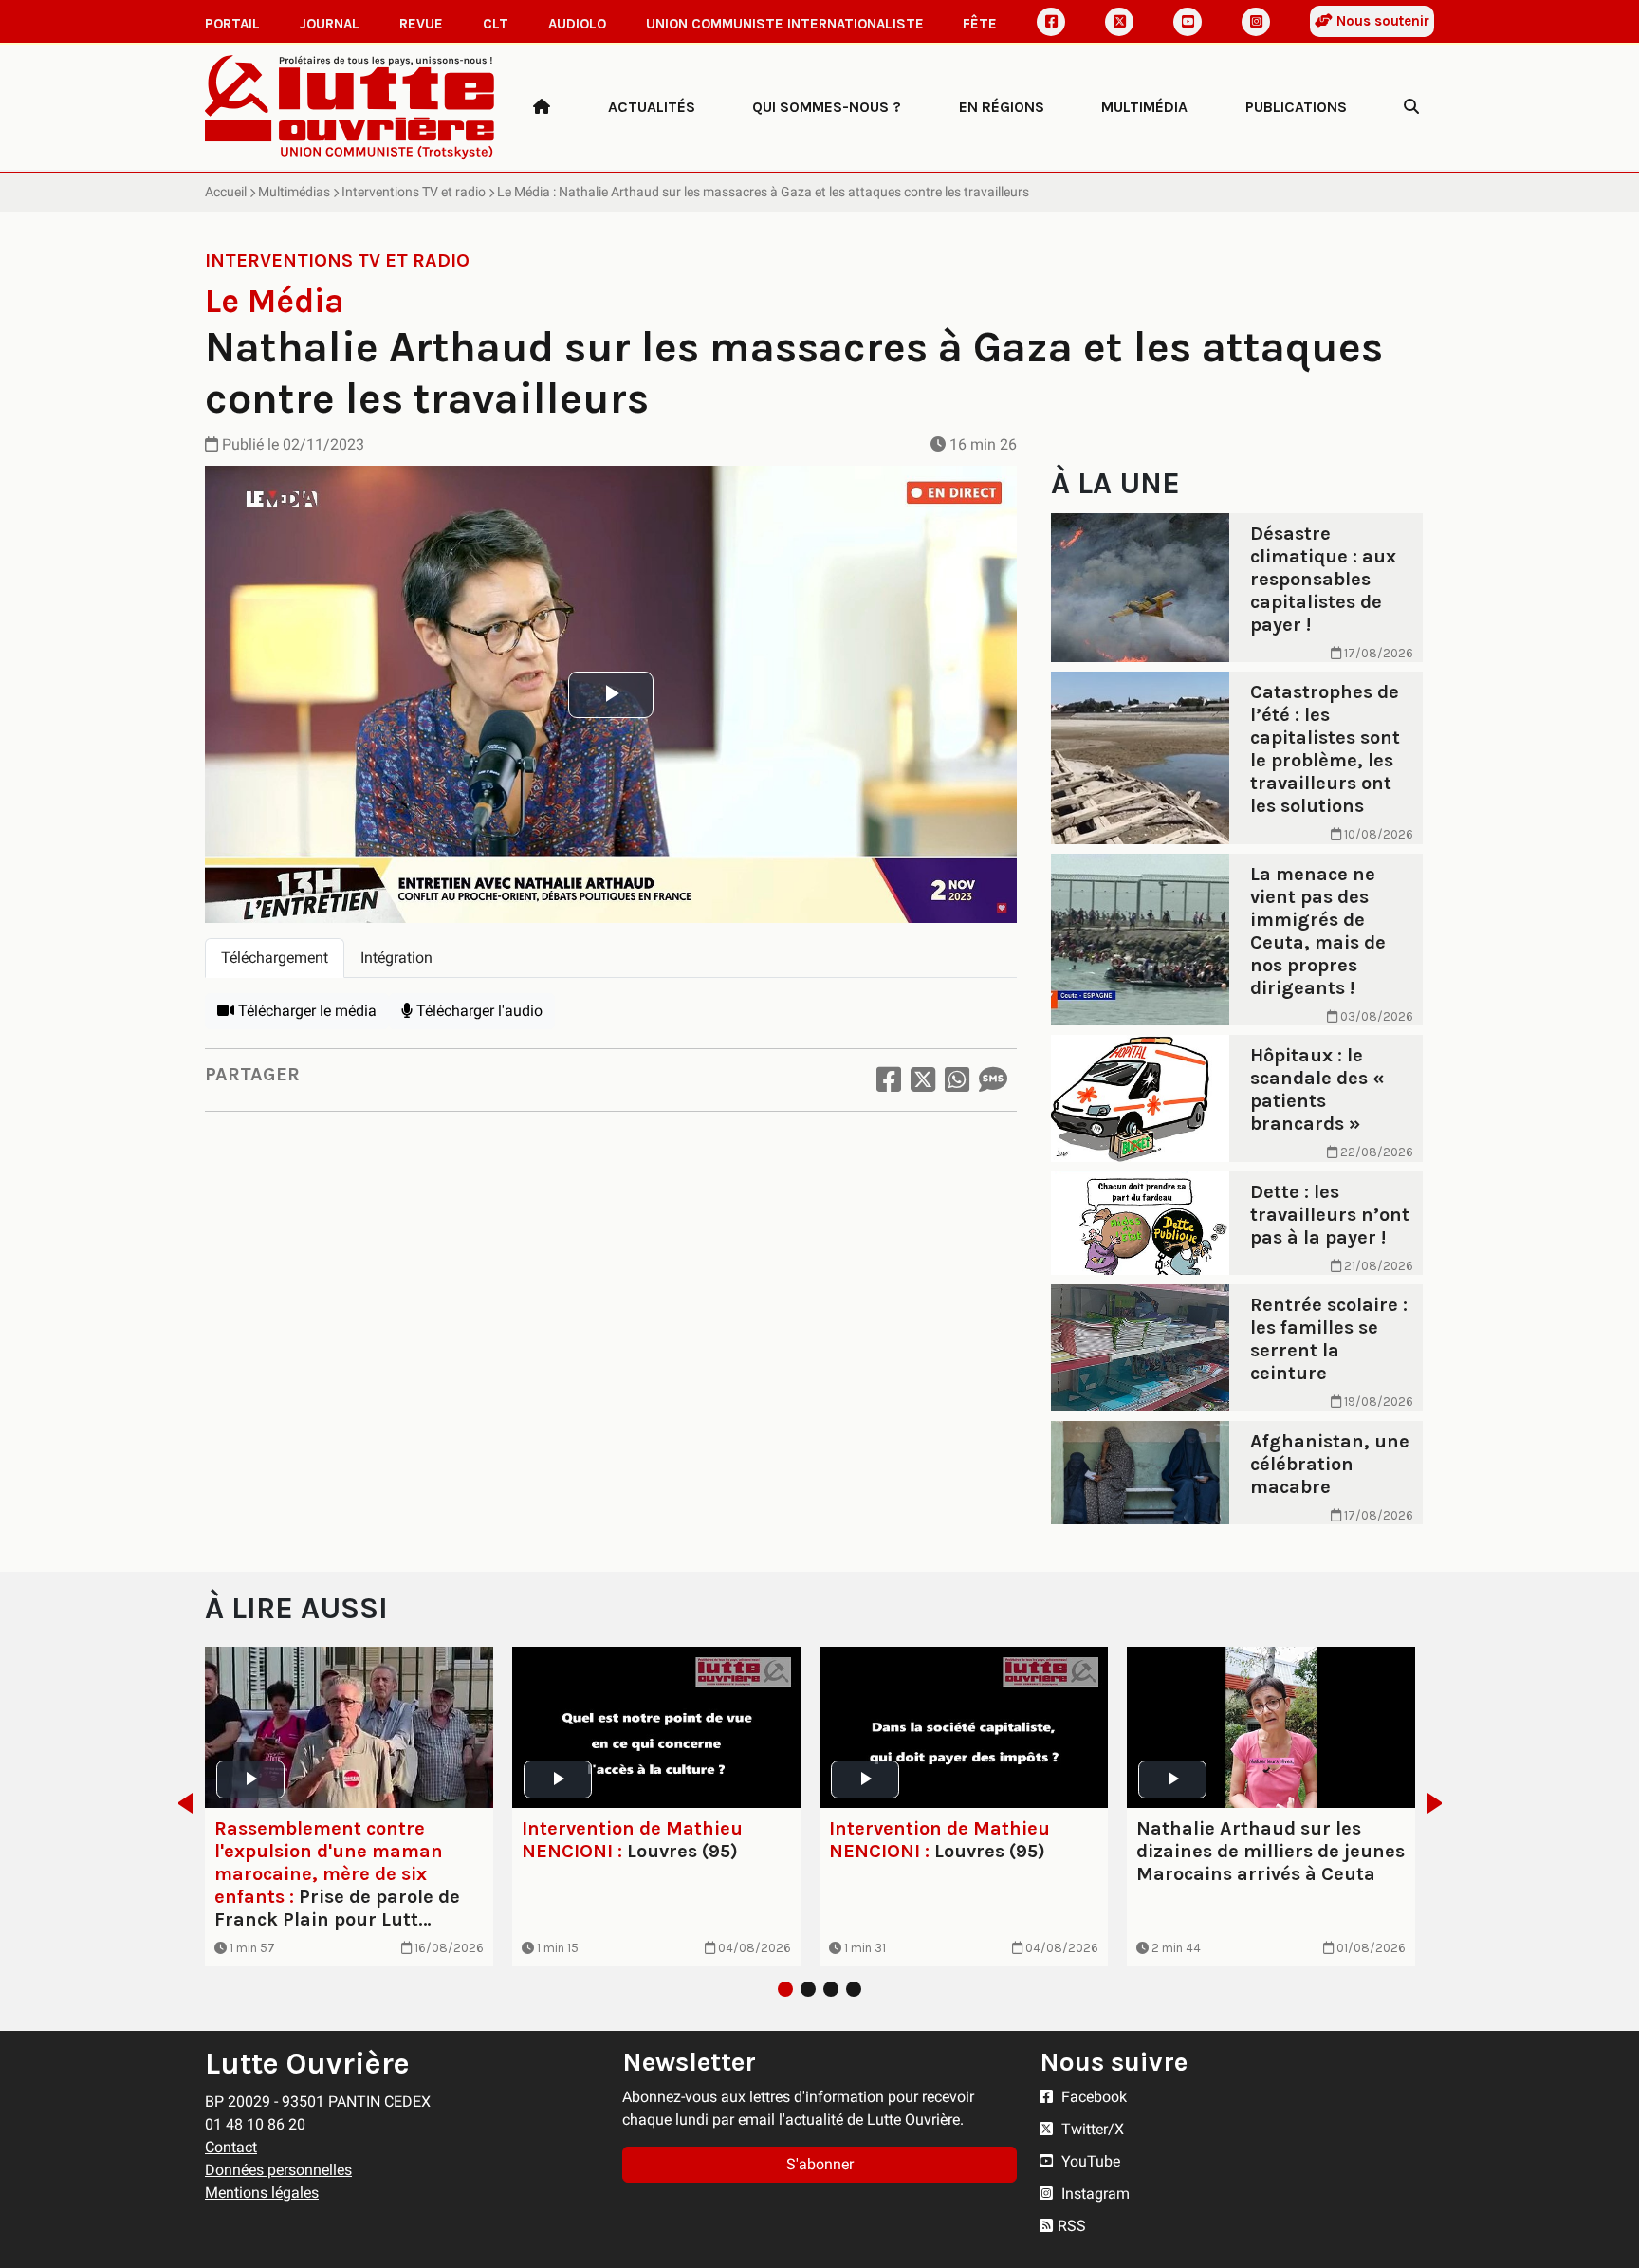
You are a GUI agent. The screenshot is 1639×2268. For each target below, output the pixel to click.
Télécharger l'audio (478, 1011)
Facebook (1092, 2097)
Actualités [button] (652, 107)
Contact (231, 2147)
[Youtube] (1188, 22)
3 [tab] (831, 1989)
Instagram (1094, 2194)
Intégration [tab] (396, 958)
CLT (496, 24)
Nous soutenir (1381, 21)
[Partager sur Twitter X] (923, 1080)
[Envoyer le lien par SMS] (993, 1080)
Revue (421, 24)
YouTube (1089, 2161)
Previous (180, 1803)
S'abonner (820, 2164)
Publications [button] (1296, 107)
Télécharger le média (305, 1011)
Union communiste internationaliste (785, 24)
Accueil (226, 192)
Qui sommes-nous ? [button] (827, 107)
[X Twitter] (1119, 22)
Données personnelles (278, 2170)
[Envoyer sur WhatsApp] (957, 1080)
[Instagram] (1256, 22)
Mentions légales (262, 2193)
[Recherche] (1411, 107)
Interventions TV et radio (414, 192)
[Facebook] (1051, 22)
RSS (1072, 2226)
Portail (232, 24)
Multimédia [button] (1144, 107)
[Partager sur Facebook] (889, 1080)
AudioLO (577, 24)
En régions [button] (1002, 107)
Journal (330, 24)
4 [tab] (854, 1989)
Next (1440, 1803)
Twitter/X (1091, 2129)
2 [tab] (808, 1989)
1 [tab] (785, 1989)
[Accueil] (542, 107)
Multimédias (294, 192)
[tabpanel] (611, 1011)
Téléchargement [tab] (275, 958)
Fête (980, 24)
